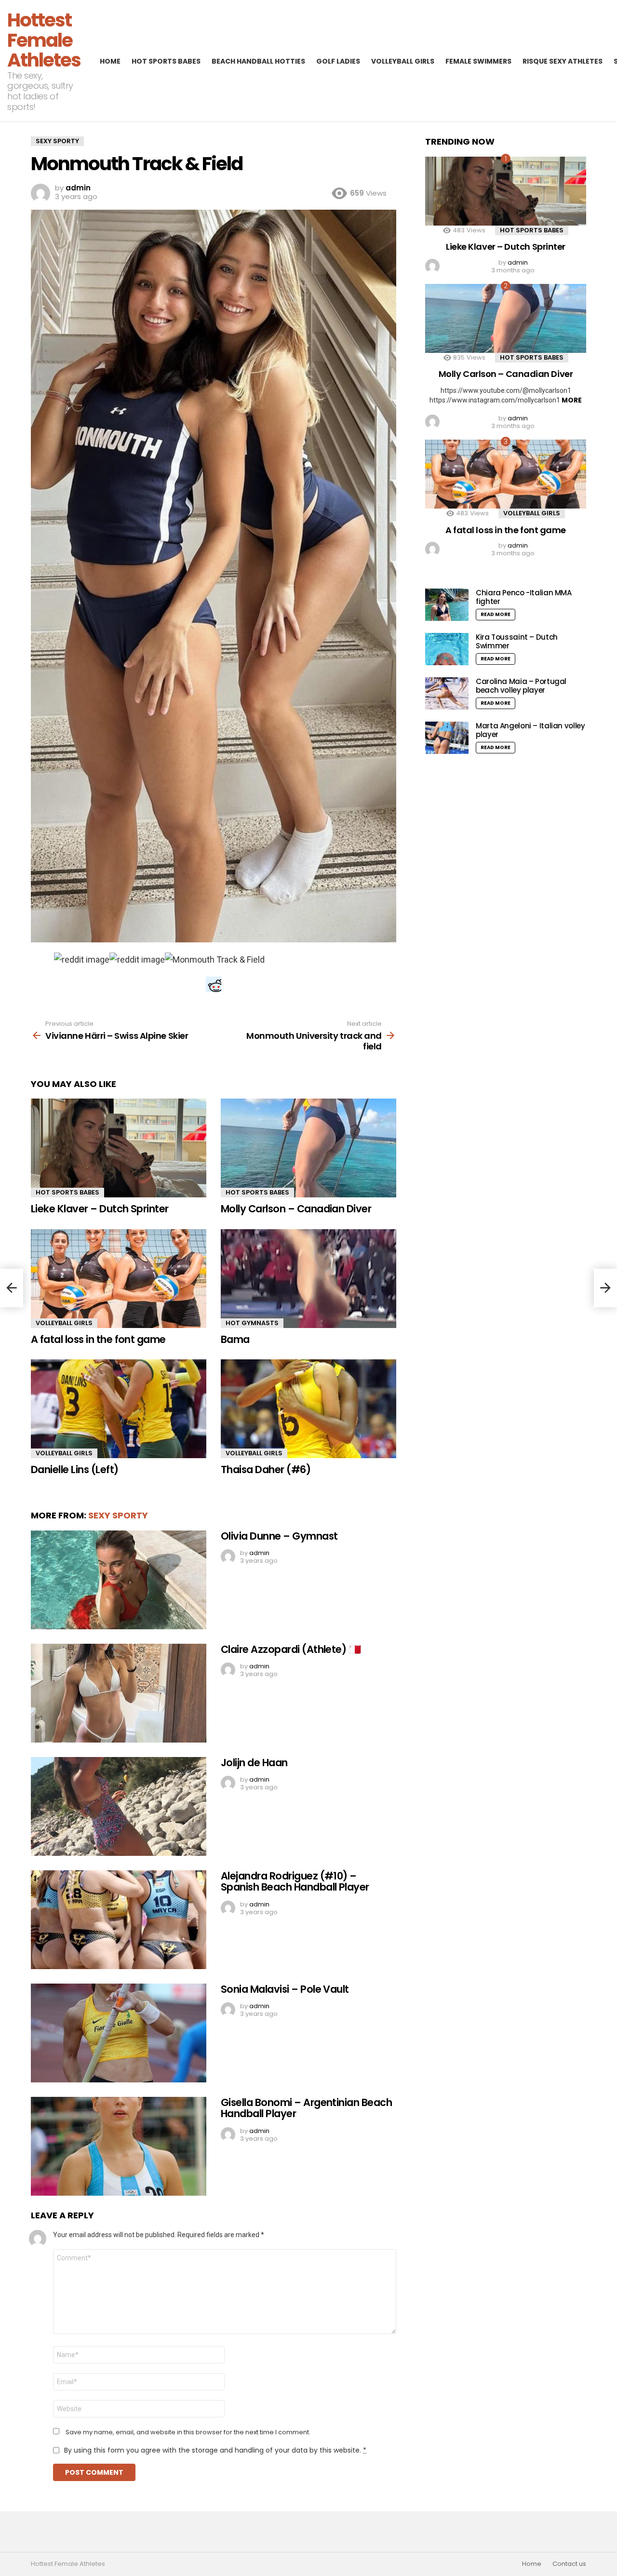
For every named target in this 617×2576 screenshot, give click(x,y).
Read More (496, 614)
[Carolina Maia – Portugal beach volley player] (447, 693)
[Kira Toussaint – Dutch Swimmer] (447, 649)
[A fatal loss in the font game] (119, 1279)
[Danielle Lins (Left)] (119, 1409)
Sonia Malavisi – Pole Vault (285, 1989)
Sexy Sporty (118, 1515)
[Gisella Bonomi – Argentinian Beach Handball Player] (119, 2146)
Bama (235, 1339)
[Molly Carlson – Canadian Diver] (308, 1148)
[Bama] (308, 1279)
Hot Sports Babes (166, 61)
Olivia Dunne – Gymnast (279, 1536)
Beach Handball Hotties (258, 61)
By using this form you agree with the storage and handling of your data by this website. (215, 2450)
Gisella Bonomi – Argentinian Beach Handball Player (306, 2108)
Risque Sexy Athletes (563, 61)
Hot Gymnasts (252, 1323)
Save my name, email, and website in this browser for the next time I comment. (188, 2432)
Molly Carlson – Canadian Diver (296, 1209)
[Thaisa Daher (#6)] (308, 1409)
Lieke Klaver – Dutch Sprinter (100, 1209)
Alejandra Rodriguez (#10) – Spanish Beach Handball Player (295, 1882)
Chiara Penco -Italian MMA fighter (524, 597)
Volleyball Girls (403, 61)
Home (110, 61)
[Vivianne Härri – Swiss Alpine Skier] (12, 1288)
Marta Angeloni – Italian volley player (530, 730)
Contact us (569, 2564)
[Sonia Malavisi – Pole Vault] (119, 2033)
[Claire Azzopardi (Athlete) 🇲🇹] (119, 1693)
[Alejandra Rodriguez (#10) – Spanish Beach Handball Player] (119, 1920)
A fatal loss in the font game (98, 1339)
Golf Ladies (338, 61)
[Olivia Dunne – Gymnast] (119, 1580)
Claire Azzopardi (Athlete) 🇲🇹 (291, 1649)
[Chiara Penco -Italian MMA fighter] (447, 605)
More (572, 400)
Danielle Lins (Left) (75, 1469)
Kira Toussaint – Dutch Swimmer (517, 641)
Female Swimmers (478, 61)
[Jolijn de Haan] (119, 1806)
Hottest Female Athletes (44, 40)
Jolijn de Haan (254, 1763)
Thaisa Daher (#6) (266, 1469)
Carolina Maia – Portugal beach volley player (521, 686)
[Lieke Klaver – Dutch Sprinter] (119, 1148)
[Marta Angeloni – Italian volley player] (447, 738)
